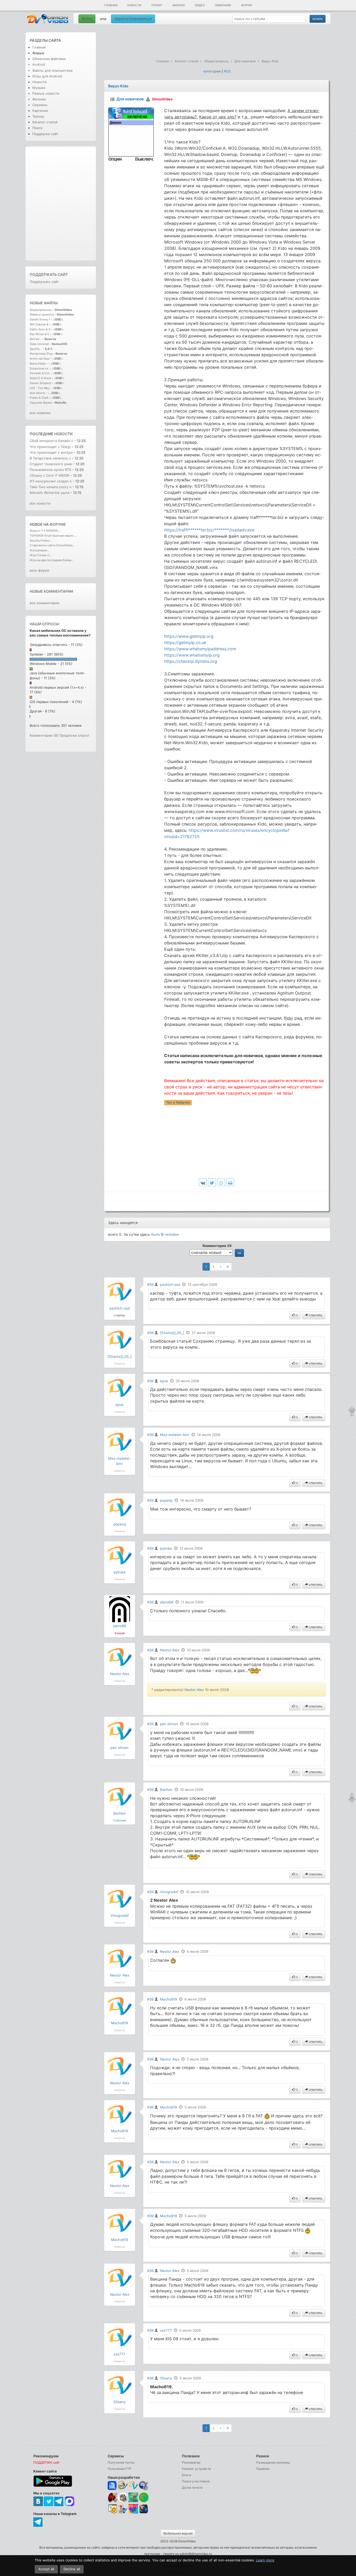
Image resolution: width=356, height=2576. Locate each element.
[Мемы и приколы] (123, 2486)
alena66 (119, 1626)
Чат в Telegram (178, 1102)
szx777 (119, 2354)
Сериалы (40, 105)
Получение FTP (119, 2469)
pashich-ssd (119, 1308)
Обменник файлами (49, 59)
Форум (246, 5)
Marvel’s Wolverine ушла (50, 493)
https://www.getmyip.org (189, 636)
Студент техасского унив (51, 464)
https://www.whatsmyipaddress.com (200, 649)
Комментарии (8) (44, 735)
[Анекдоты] (133, 2501)
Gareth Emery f (40, 319)
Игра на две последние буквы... (52, 560)
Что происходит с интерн (51, 452)
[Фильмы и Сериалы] (144, 2513)
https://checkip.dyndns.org (191, 661)
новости (63, 434)
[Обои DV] (133, 2513)
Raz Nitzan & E (39, 334)
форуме (58, 524)
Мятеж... (36, 339)
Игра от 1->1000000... (45, 531)
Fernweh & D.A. (40, 373)
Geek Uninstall (39, 344)
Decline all (72, 2569)
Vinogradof (120, 1916)
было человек (165, 1234)
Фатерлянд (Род (41, 354)
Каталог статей (45, 122)
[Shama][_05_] (120, 1356)
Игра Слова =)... (41, 555)
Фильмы (39, 99)
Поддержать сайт (49, 274)
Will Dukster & (39, 324)
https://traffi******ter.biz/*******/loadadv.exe (209, 530)
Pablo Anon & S (40, 329)
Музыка (39, 88)
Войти (87, 19)
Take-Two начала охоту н (51, 487)
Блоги (186, 2475)
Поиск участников (196, 2481)
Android (179, 5)
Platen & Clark (39, 398)
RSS (227, 71)
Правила (263, 2469)
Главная (111, 5)
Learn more (265, 2560)
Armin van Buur (40, 359)
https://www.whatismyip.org (192, 655)
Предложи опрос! (74, 735)
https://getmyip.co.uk (185, 643)
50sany (120, 2402)
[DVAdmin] (112, 2509)
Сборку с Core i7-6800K (50, 475)
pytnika (120, 1572)
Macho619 (119, 2023)
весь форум (39, 570)
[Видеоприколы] (123, 2501)
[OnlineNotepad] (112, 2486)
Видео (200, 5)
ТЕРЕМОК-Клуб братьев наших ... (53, 536)
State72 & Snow (40, 378)
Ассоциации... (40, 550)
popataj (120, 1524)
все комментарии (45, 603)
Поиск (37, 128)
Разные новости (46, 93)
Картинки (40, 111)
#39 (150, 1284)
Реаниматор (191, 2462)
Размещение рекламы (273, 2462)
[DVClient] (133, 2486)
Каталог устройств (196, 2469)
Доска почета (192, 2487)
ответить (315, 1315)
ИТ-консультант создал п (51, 481)
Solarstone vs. (39, 368)
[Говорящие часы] (112, 2497)
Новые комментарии (51, 591)
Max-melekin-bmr (175, 1435)
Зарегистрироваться (133, 19)
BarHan (120, 1813)
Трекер (157, 5)
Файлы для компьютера (52, 70)
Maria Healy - (39, 363)
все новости (40, 503)
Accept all (46, 2569)
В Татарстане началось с (50, 458)
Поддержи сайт (45, 134)
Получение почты (121, 2462)
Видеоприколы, (41, 310)
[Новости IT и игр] (123, 2513)
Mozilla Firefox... (41, 541)
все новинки (40, 413)
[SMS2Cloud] (144, 2486)
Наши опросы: (45, 624)
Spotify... (36, 349)
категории (212, 71)
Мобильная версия (178, 2533)
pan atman (119, 1748)
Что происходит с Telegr (50, 447)
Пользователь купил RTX (51, 470)
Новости (134, 5)
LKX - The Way (40, 388)
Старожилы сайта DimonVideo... (52, 545)
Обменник (223, 5)
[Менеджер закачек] (144, 2497)
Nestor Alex (120, 1674)
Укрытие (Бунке (41, 403)
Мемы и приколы (42, 314)
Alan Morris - (39, 393)
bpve (119, 1405)
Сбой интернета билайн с (51, 441)
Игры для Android (47, 76)
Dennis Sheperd (40, 383)
